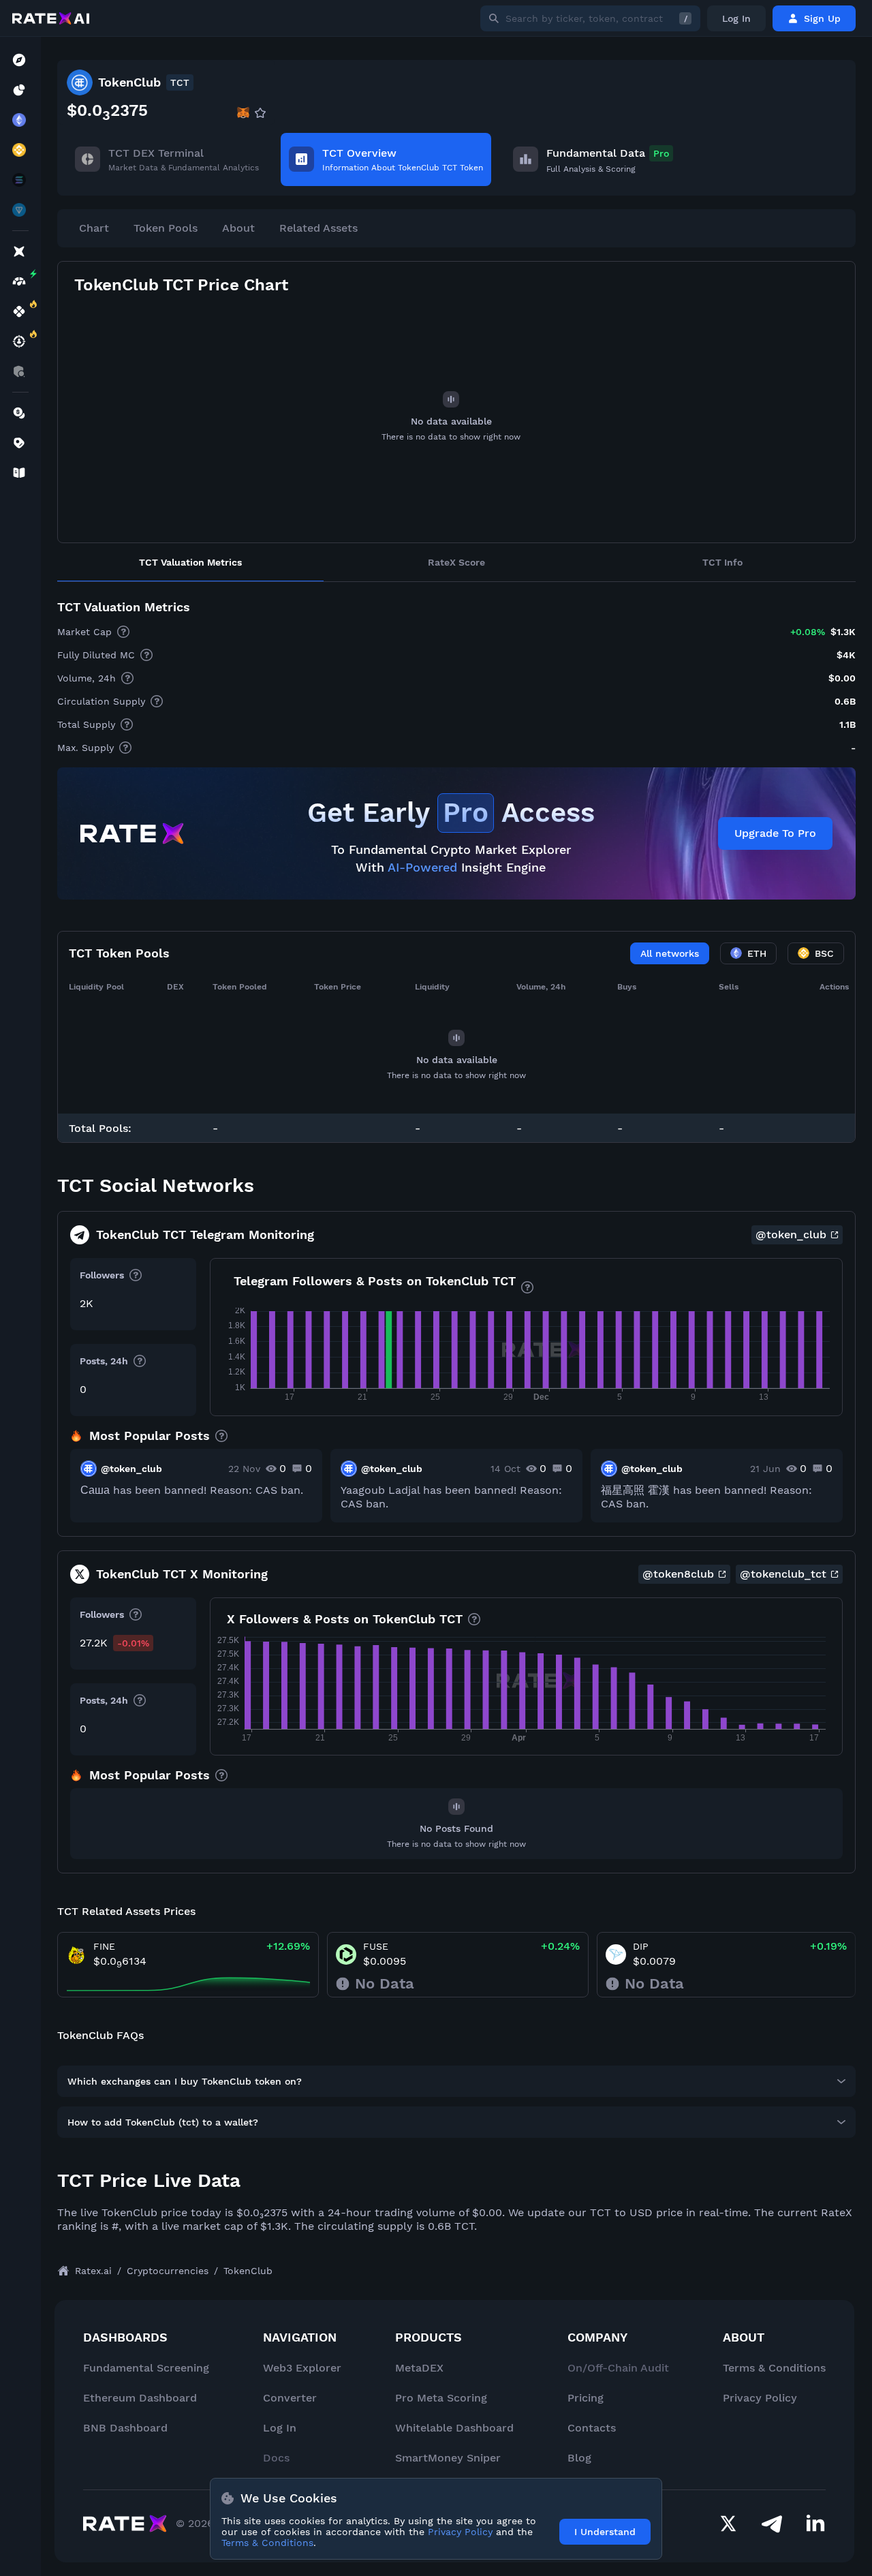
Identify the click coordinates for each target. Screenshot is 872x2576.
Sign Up (822, 18)
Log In (736, 18)
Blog (579, 2458)
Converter (290, 2398)
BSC (824, 953)
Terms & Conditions (774, 2368)
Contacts (592, 2428)
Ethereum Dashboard (140, 2398)
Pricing (586, 2398)
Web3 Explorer (302, 2368)
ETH (757, 953)
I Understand (605, 2532)
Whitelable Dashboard (454, 2428)
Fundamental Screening (146, 2368)
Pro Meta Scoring (441, 2398)
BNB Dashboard (125, 2428)
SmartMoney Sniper (448, 2458)
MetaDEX (419, 2368)
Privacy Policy (760, 2398)
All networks (670, 953)
